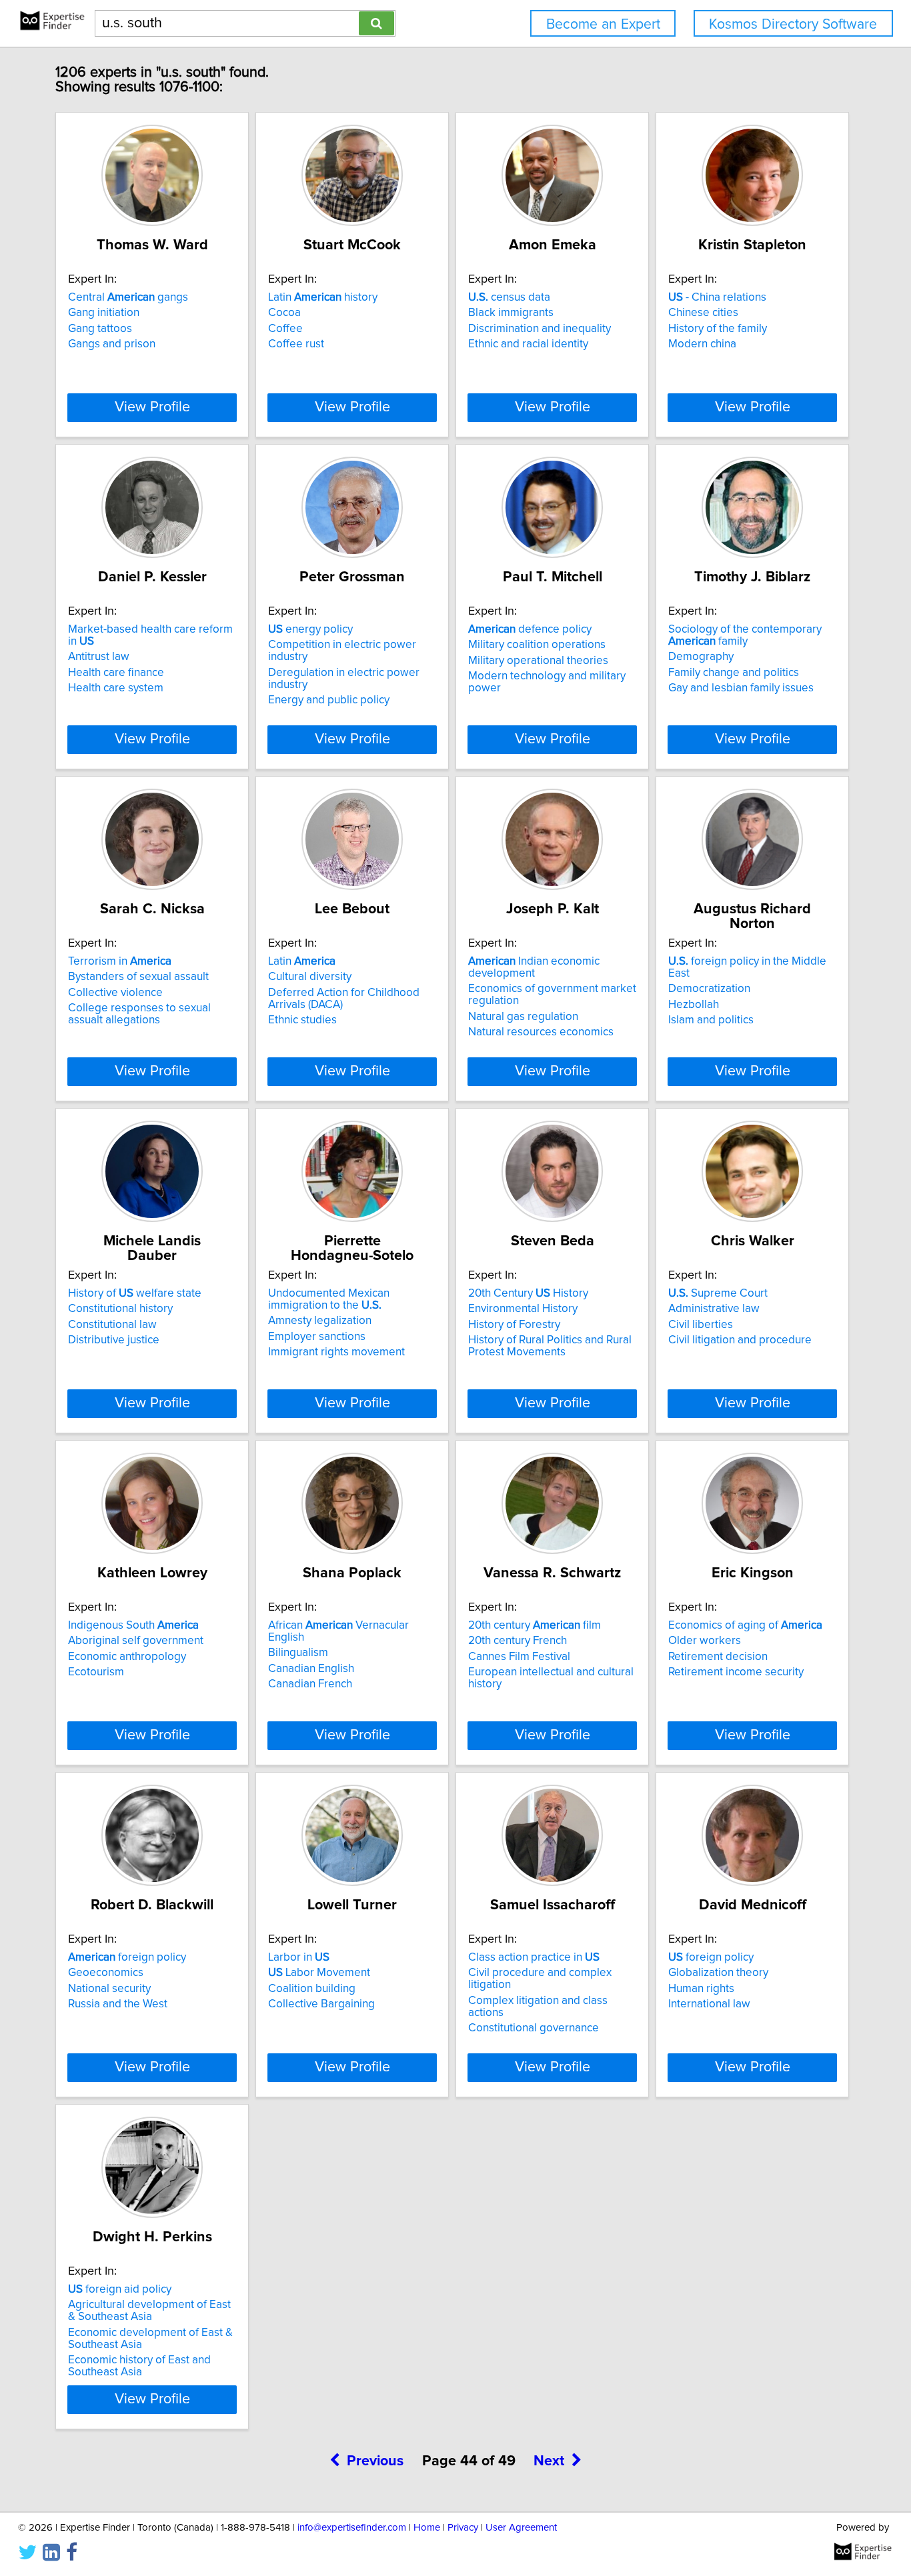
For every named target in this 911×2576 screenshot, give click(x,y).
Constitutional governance (534, 2028)
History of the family (718, 329)
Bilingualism (298, 1653)
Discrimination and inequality (540, 329)
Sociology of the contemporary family (745, 635)
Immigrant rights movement (336, 1352)
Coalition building (312, 1989)
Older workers (705, 1641)
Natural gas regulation (523, 1017)
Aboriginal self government (136, 1641)
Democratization (709, 989)
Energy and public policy (329, 700)
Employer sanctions (317, 1337)
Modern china (702, 344)
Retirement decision (718, 1657)
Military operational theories (538, 661)
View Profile (152, 407)
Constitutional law (112, 1325)
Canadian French (310, 1684)
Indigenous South (133, 1625)
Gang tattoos (100, 329)
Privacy (463, 2528)
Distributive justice (114, 1340)
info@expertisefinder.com (352, 2528)
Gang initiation (104, 313)
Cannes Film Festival (519, 1657)
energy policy (310, 629)
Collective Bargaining (321, 2004)
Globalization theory (718, 1973)
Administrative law (714, 1309)
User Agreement (521, 2528)
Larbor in (299, 1957)
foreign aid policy (120, 2289)
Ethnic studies (302, 1020)
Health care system (116, 688)
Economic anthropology (127, 1657)
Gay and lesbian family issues (741, 688)
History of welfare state (135, 1293)
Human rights (701, 1989)
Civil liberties (701, 1325)
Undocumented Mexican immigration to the (329, 1299)
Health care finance (116, 673)
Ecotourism (96, 1672)
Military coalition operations (537, 645)
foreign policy (127, 1957)
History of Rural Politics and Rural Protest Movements (550, 1346)
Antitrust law (99, 657)
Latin (302, 961)
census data (509, 297)
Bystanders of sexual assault (138, 977)
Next (549, 2461)
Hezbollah (694, 1005)
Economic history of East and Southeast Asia (139, 2366)
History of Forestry (514, 1325)
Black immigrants (511, 313)
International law (709, 2004)
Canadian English (311, 1669)
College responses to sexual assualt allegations (139, 1014)
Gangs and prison (112, 344)
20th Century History (528, 1293)
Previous (375, 2461)
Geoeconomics (106, 1973)
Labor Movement (319, 1973)
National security (109, 1989)
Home (427, 2528)
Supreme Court (718, 1293)
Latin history (323, 297)
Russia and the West (118, 2004)
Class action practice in (534, 1957)
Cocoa (284, 313)
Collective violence (115, 993)
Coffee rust (296, 344)
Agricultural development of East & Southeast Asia (149, 2311)
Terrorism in (120, 961)
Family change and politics (734, 673)
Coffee (285, 329)
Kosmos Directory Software (793, 24)
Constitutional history (120, 1309)
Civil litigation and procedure (740, 1340)
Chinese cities (703, 313)
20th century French (518, 1641)
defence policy (530, 629)
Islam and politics (711, 1020)
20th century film (535, 1625)
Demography (701, 657)
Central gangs (128, 297)
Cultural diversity (310, 977)
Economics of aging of (745, 1625)
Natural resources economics (541, 1032)
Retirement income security (736, 1672)
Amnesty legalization (320, 1321)
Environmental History (523, 1309)
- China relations (717, 297)
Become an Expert (603, 24)
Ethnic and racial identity (528, 344)
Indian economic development (534, 967)
